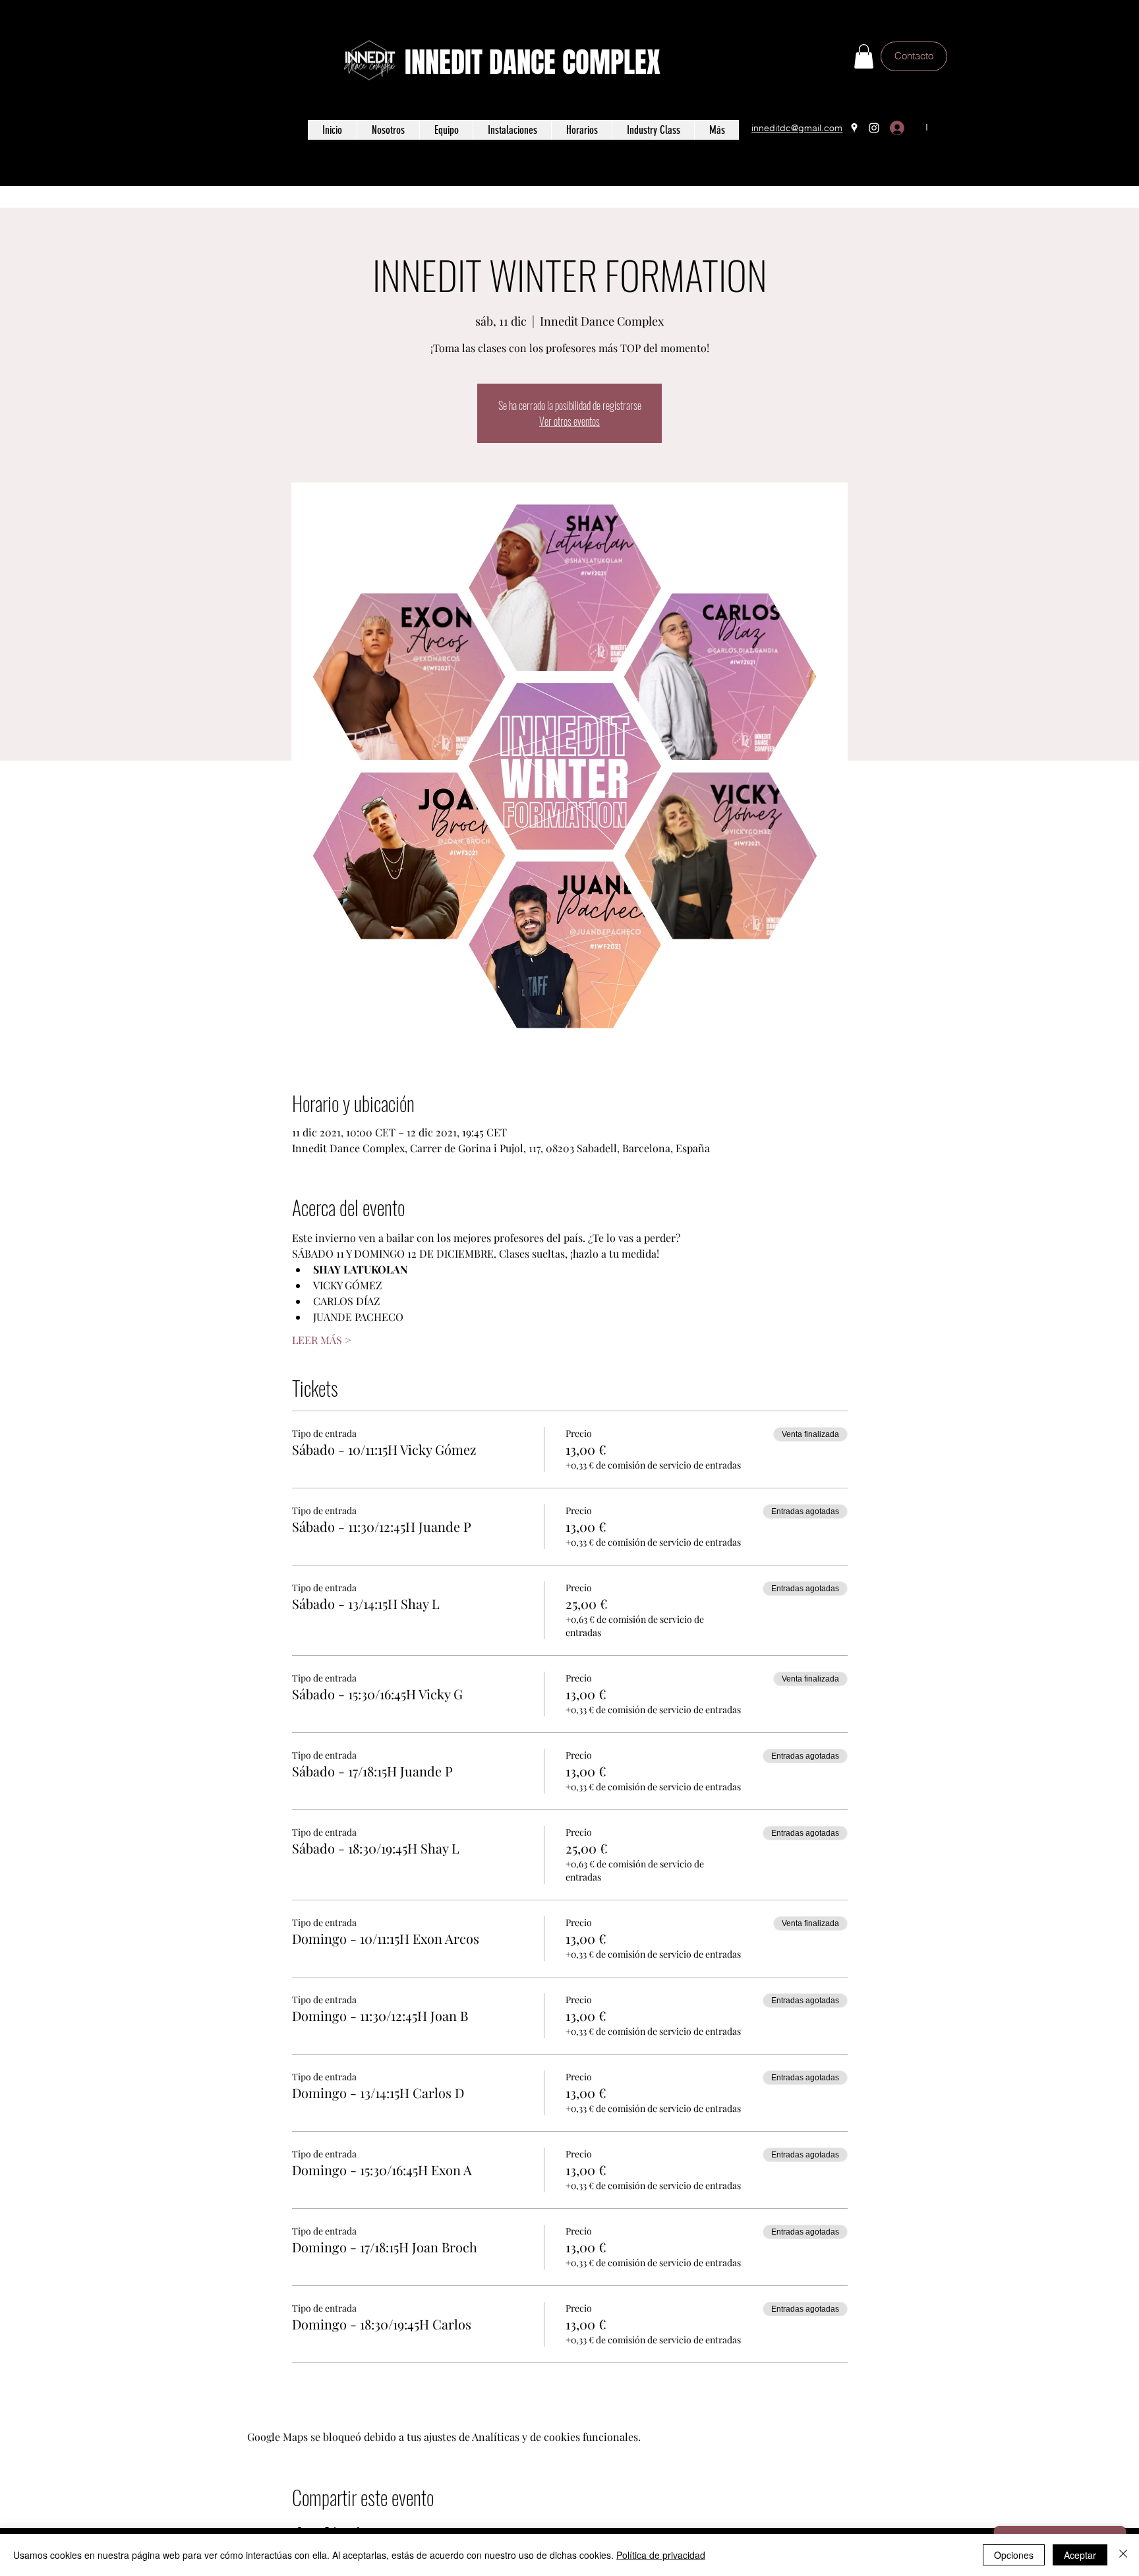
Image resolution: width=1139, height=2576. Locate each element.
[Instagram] (874, 128)
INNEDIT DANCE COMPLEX (533, 62)
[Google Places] (854, 128)
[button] (864, 56)
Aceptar (1080, 2555)
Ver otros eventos (569, 421)
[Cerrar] (1123, 2555)
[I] (900, 128)
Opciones (1014, 2555)
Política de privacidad (661, 2555)
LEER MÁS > (322, 1340)
